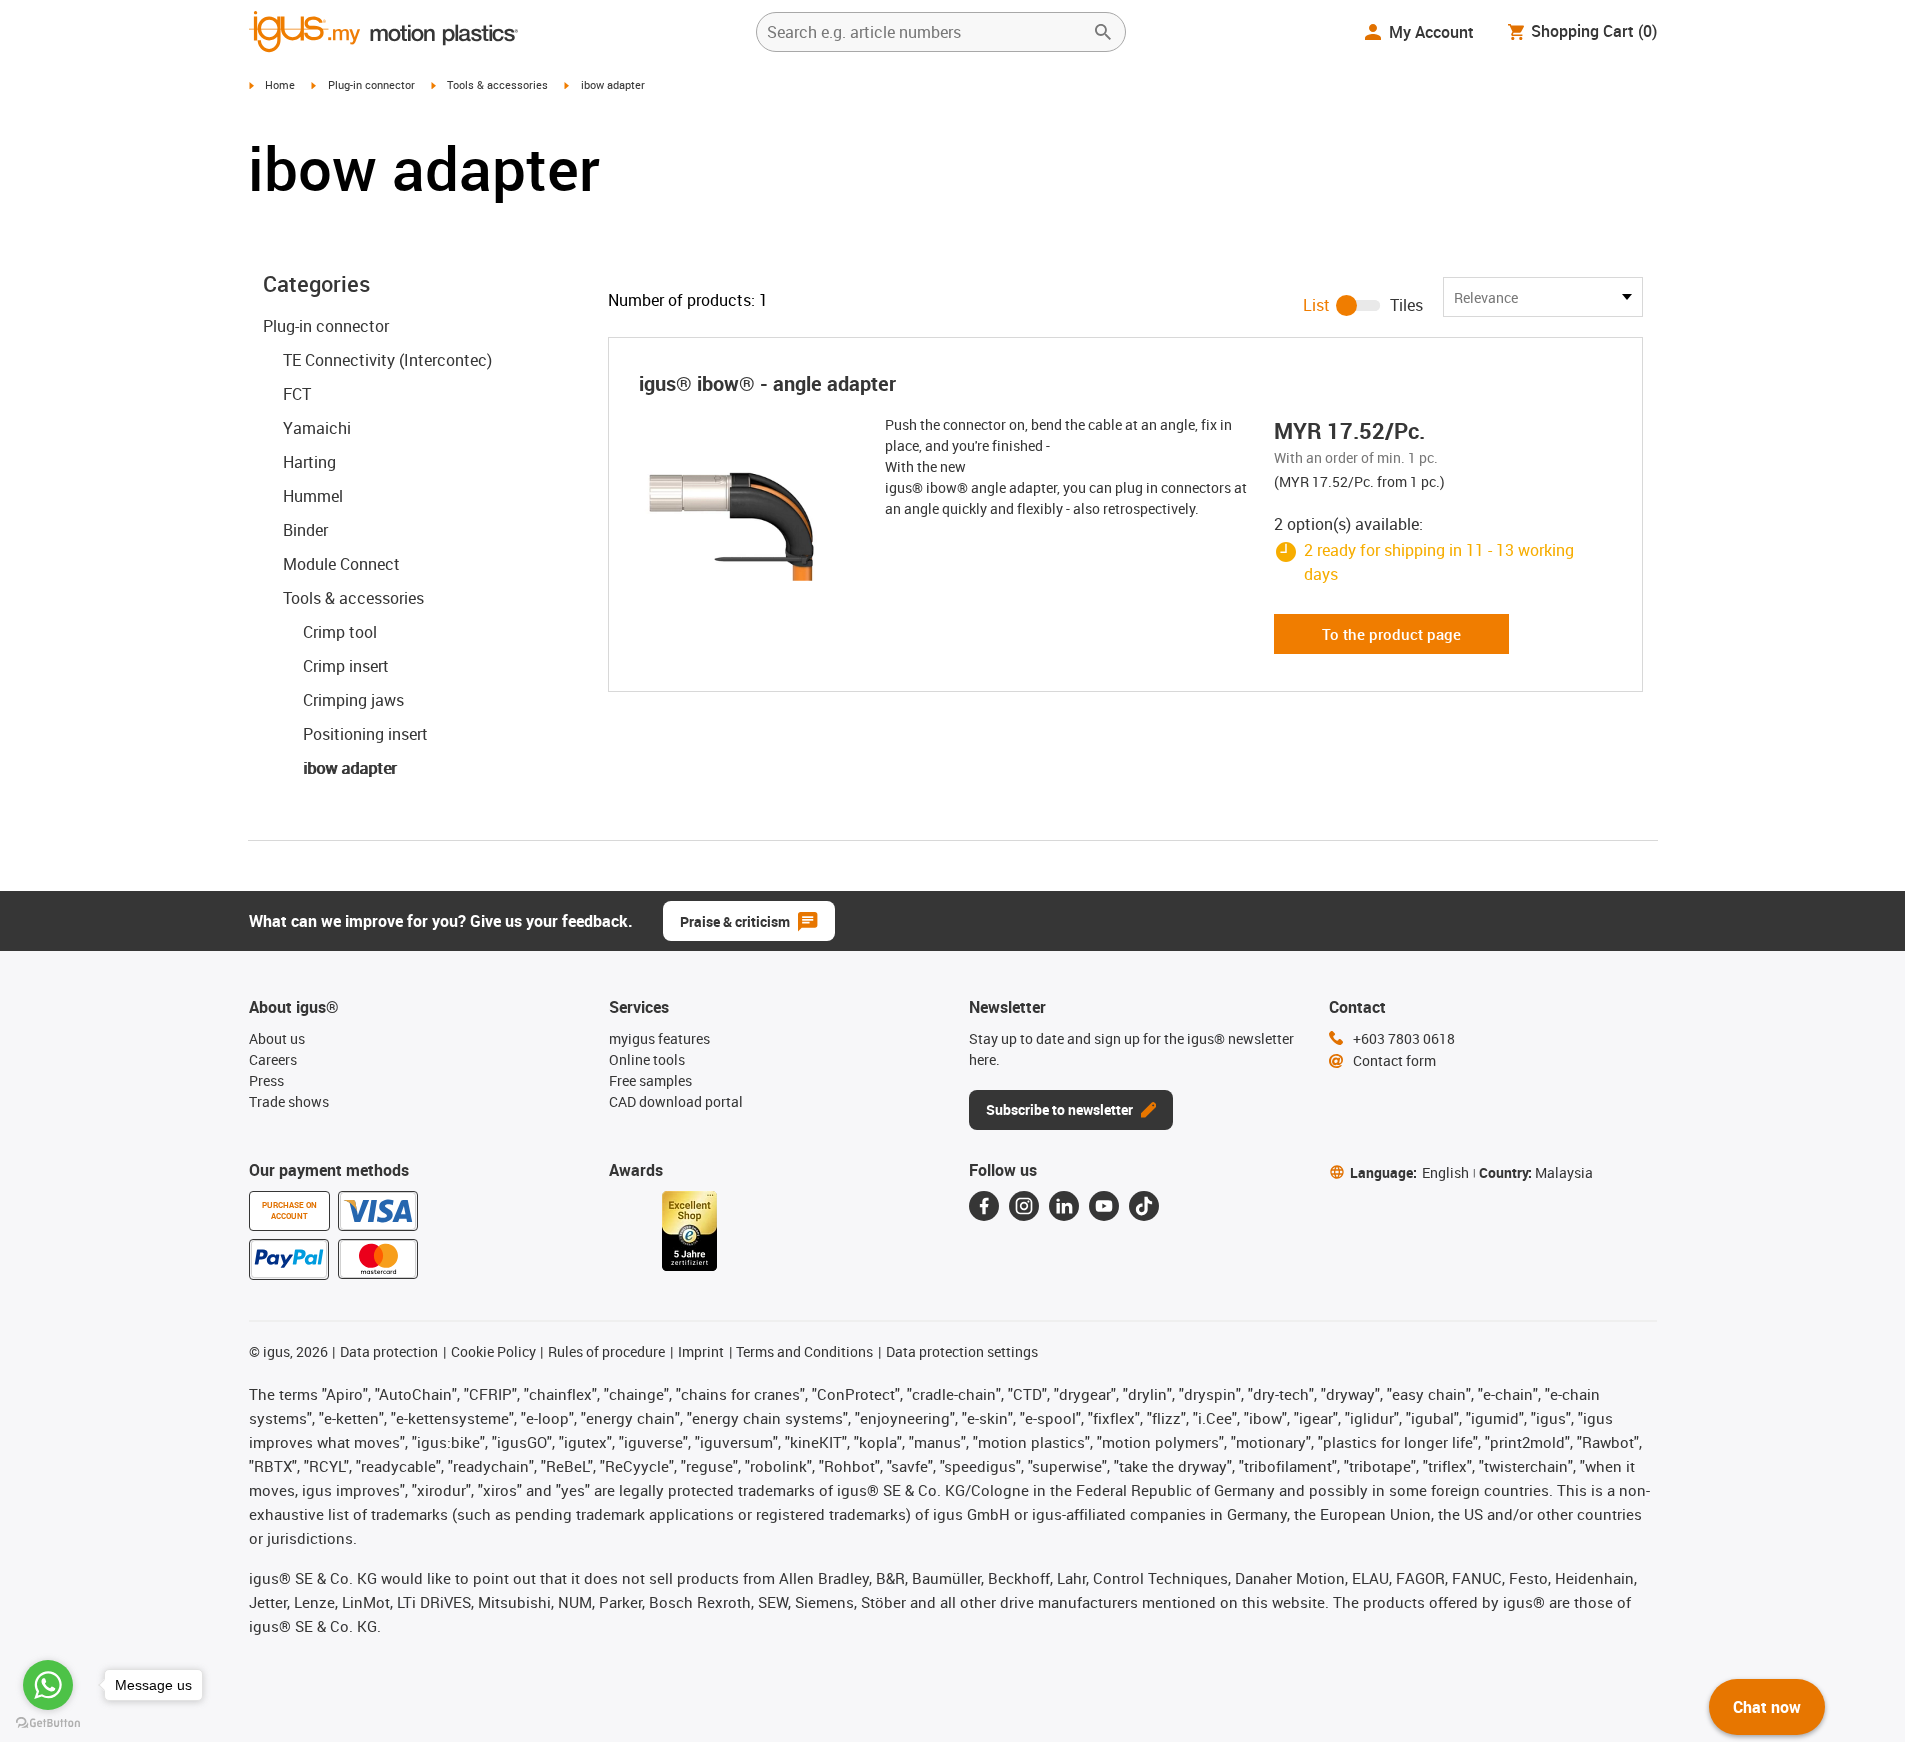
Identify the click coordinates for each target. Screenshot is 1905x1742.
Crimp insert (346, 666)
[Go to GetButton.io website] (48, 1722)
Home (280, 84)
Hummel (313, 496)
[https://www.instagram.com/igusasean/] (1024, 1206)
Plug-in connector (371, 84)
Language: (1409, 1172)
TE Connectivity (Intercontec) (387, 360)
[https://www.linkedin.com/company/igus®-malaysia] (1064, 1206)
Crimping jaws (353, 700)
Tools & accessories (497, 84)
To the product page (1391, 634)
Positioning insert (365, 734)
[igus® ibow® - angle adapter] (745, 514)
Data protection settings (962, 1351)
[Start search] (1103, 32)
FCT (297, 394)
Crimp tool (340, 632)
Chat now (1767, 1707)
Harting (309, 462)
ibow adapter (349, 768)
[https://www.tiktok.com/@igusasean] (1144, 1206)
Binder (305, 530)
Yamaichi (317, 428)
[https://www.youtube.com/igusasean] (1104, 1206)
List (1316, 305)
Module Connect (341, 564)
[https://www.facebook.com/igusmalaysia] (984, 1206)
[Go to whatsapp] (48, 1685)
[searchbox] (925, 32)
